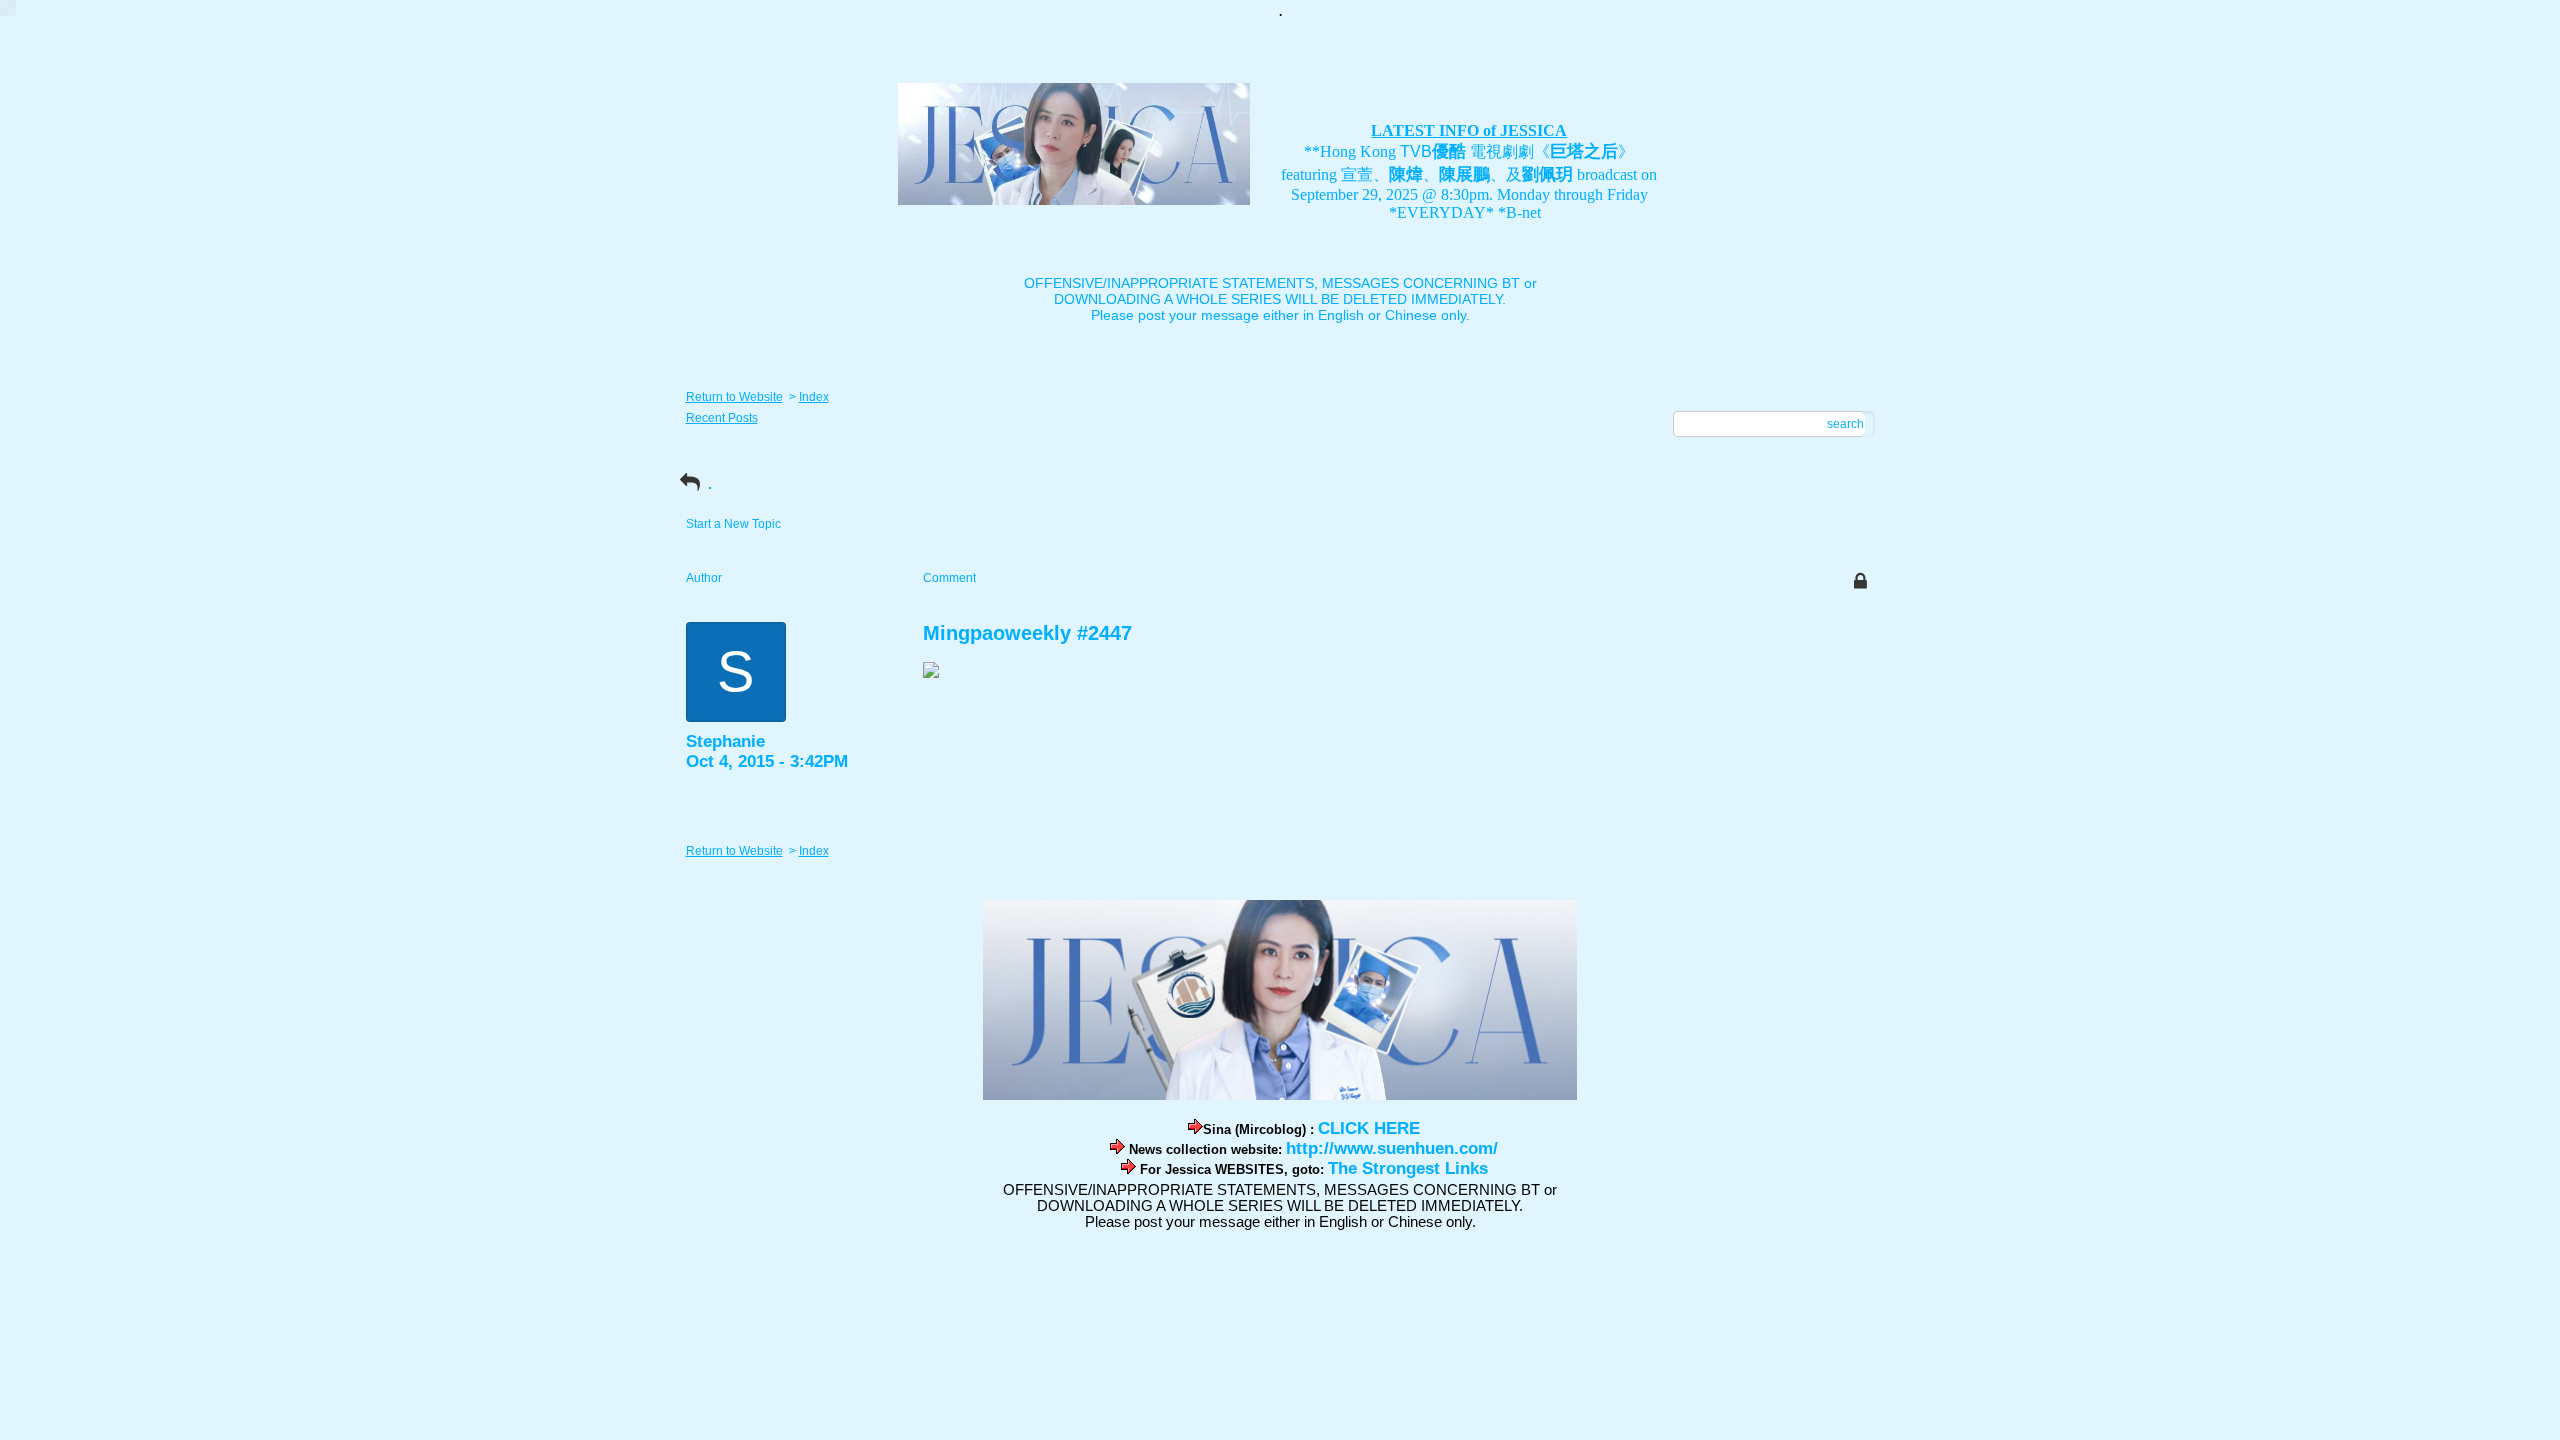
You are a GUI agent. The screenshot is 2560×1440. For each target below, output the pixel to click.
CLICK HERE (1369, 1128)
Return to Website (734, 397)
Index (814, 397)
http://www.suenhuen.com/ (1392, 1148)
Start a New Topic (733, 524)
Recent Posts (722, 418)
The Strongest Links (1408, 1168)
